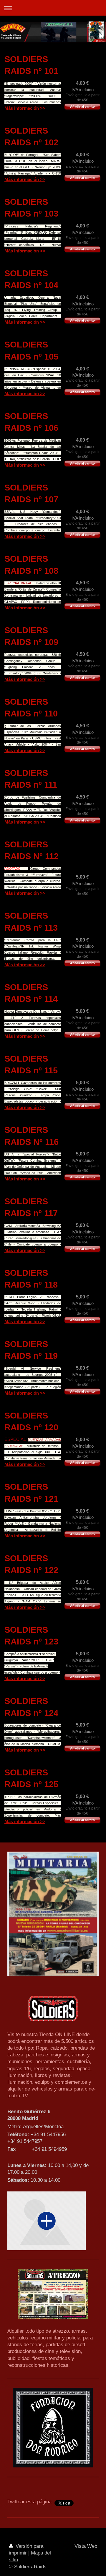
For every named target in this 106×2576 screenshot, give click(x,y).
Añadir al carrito (82, 107)
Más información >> (25, 108)
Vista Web (86, 2546)
